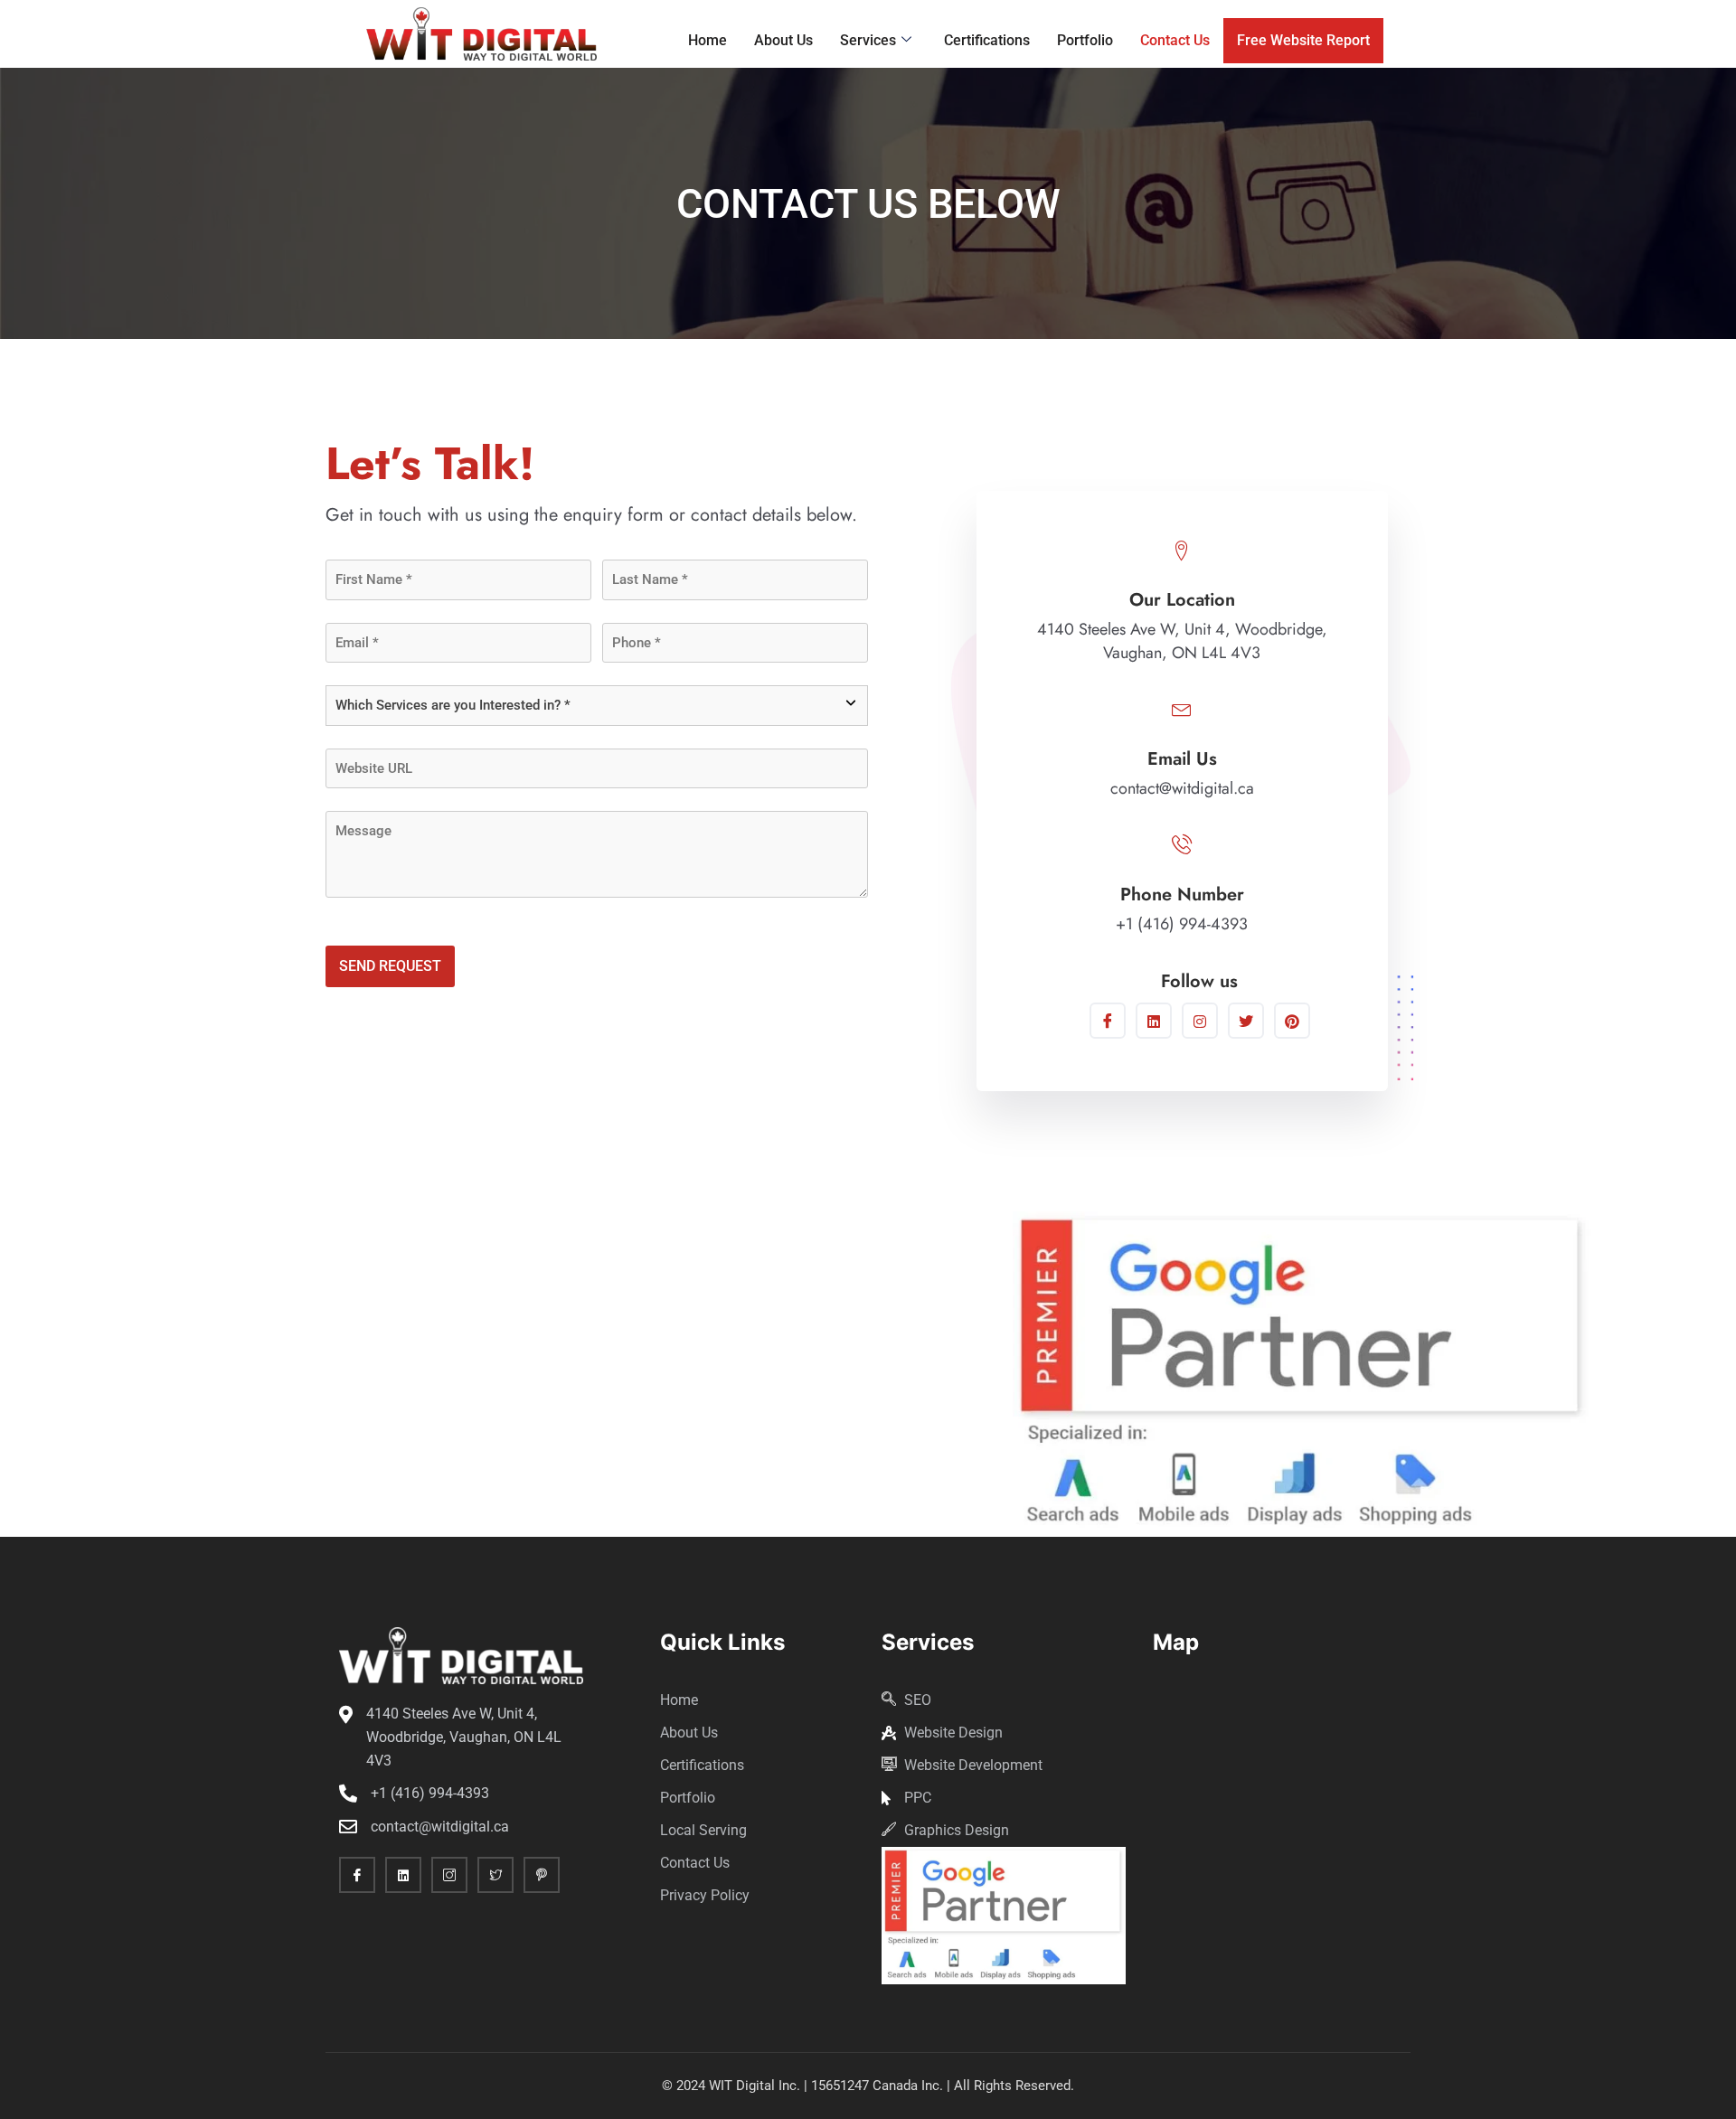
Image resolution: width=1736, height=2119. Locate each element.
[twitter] (1246, 1021)
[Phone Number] (1182, 843)
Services (868, 40)
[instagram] (1200, 1021)
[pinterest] (542, 1875)
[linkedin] (403, 1875)
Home (708, 40)
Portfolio (1085, 40)
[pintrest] (1292, 1021)
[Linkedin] (1154, 1021)
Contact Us (1175, 40)
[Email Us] (1182, 708)
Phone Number (1182, 895)
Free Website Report (1303, 40)
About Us (783, 40)
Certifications (987, 40)
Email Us (1182, 759)
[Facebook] (1108, 1021)
